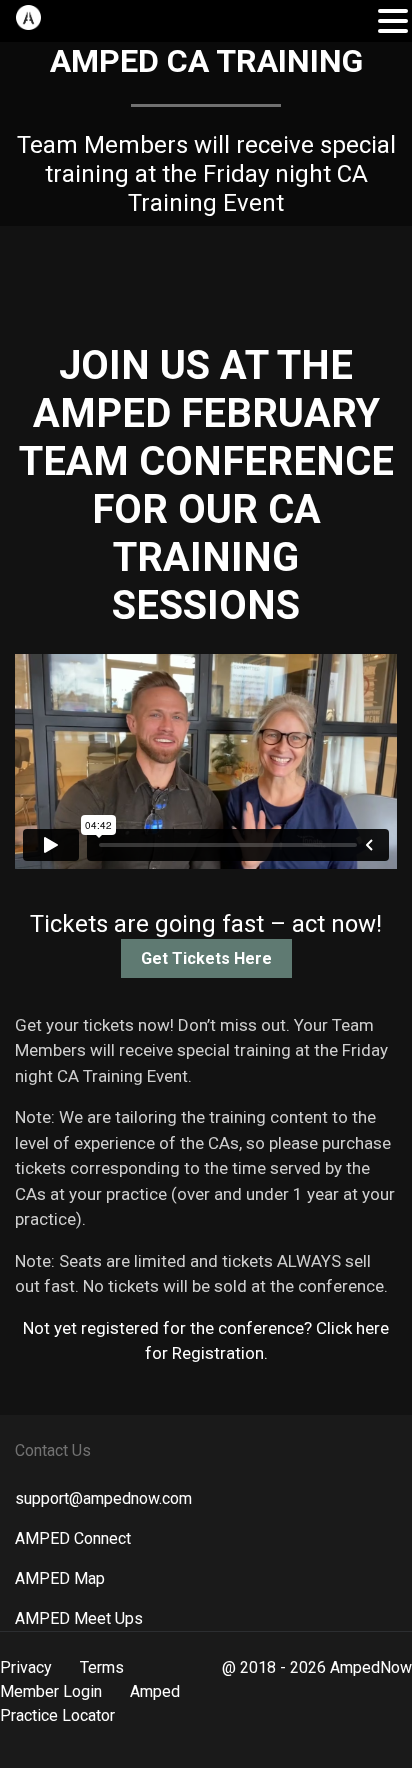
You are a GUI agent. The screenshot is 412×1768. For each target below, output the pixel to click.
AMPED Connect (73, 1538)
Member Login (51, 1691)
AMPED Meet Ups (79, 1618)
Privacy (26, 1667)
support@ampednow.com (103, 1498)
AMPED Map (60, 1578)
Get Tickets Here (206, 958)
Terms (102, 1667)
